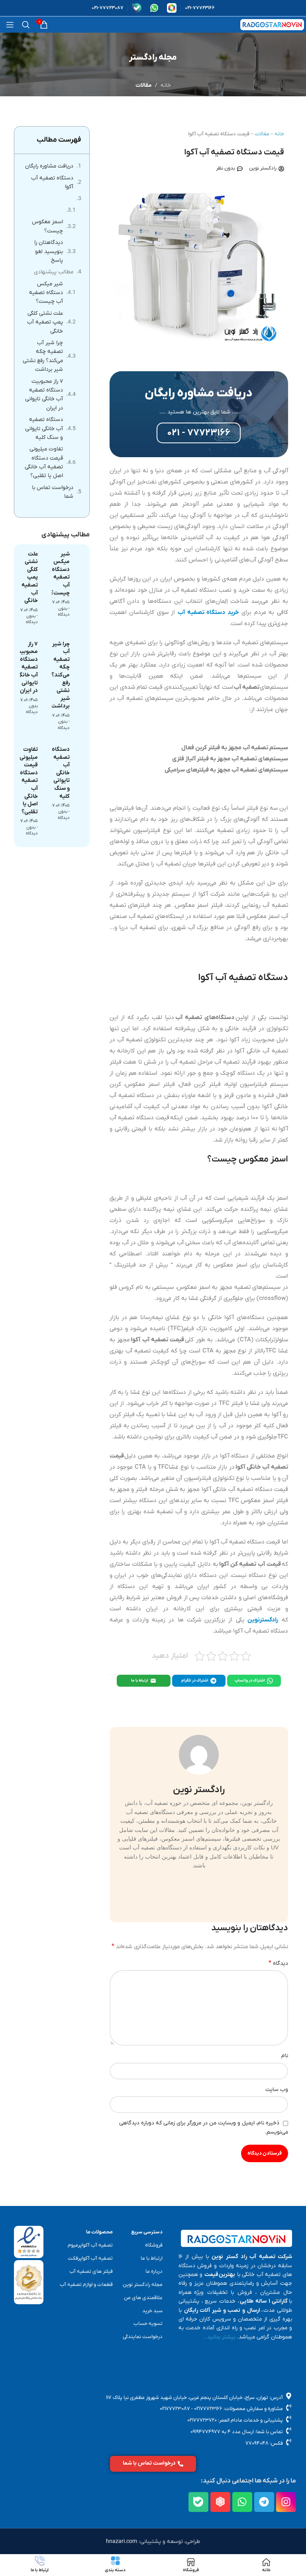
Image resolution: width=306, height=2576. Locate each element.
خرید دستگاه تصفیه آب (208, 612)
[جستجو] (26, 25)
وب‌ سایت (277, 2090)
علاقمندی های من (143, 2298)
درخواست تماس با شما (53, 492)
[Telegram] (264, 2502)
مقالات (144, 85)
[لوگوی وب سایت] (272, 24)
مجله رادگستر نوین (142, 2285)
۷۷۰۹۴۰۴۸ (257, 2443)
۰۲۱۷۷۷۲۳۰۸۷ (175, 2409)
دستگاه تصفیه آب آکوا (52, 182)
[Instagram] (286, 2502)
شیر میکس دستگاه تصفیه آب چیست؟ (46, 293)
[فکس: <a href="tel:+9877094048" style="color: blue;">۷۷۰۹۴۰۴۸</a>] (289, 2443)
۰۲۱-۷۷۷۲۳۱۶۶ (200, 8)
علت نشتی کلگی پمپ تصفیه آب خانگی (45, 322)
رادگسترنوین (263, 1620)
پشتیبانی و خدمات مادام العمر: (250, 2420)
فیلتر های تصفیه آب (91, 2271)
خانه (166, 85)
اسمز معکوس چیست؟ (47, 226)
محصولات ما (99, 2232)
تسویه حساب (148, 2324)
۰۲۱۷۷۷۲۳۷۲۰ (202, 2420)
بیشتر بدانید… (219, 2337)
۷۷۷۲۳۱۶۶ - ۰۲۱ (199, 433)
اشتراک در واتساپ (250, 1681)
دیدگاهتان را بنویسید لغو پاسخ (49, 251)
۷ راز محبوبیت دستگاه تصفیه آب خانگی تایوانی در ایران (44, 395)
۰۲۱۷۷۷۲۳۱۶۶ (208, 2409)
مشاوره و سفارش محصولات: (253, 2409)
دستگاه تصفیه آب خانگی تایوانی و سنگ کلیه (44, 429)
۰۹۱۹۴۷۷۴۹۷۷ (205, 2432)
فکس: (276, 2443)
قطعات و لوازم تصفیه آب (86, 2285)
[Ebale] (198, 2502)
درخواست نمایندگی (142, 2337)
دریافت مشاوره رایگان (49, 166)
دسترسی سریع (147, 2232)
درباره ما (154, 2271)
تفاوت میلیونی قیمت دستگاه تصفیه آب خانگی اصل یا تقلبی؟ (44, 462)
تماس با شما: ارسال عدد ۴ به (252, 2432)
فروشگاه (154, 2245)
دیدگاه (278, 1963)
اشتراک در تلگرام (195, 1681)
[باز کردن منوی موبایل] (10, 25)
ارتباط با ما (140, 1681)
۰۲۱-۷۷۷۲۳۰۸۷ (108, 8)
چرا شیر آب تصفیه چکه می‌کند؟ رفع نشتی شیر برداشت (43, 356)
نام (285, 2056)
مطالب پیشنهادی (54, 272)
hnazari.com (122, 2542)
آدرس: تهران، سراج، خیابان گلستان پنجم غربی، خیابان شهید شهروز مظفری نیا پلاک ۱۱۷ (194, 2398)
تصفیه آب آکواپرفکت (90, 2258)
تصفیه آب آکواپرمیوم (90, 2245)
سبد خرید (152, 2311)
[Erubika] (220, 2502)
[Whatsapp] (242, 2502)
